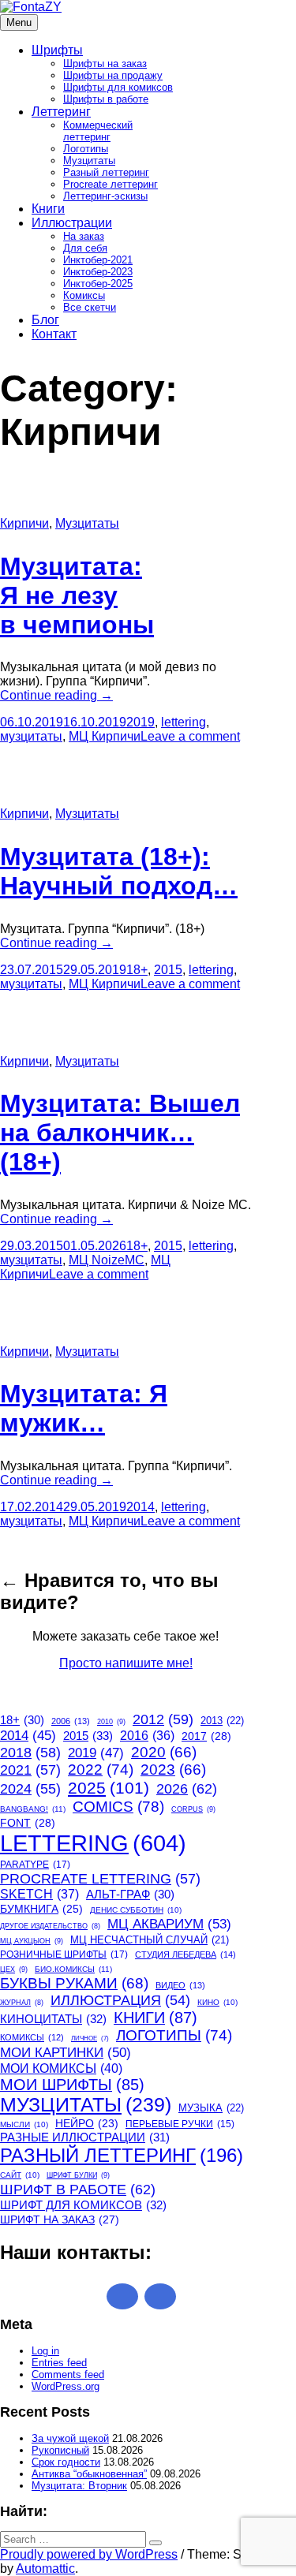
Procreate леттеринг (111, 184)
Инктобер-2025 (98, 284)
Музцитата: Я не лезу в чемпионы (77, 595)
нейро (87, 2124)
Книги (48, 209)
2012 (163, 1719)
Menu (19, 22)
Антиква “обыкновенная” (89, 2474)
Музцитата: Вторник (79, 2486)
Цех (14, 1969)
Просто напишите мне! (126, 1663)
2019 (141, 722)
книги (155, 2018)
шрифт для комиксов (83, 2205)
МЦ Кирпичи (105, 736)
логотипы (174, 2035)
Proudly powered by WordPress (89, 2554)
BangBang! (33, 1809)
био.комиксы (73, 1969)
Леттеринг (61, 112)
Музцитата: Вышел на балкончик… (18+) (120, 1133)
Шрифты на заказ (105, 63)
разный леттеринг (122, 2155)
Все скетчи (90, 307)
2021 (30, 1770)
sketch (39, 1894)
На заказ (84, 236)
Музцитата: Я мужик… (84, 1408)
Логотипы (86, 149)
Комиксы (84, 295)
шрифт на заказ (60, 2219)
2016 (147, 1736)
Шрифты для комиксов (118, 87)
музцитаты (31, 736)
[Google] (122, 2296)
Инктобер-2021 (98, 260)
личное (90, 2038)
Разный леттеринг (106, 172)
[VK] (160, 2296)
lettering (184, 722)
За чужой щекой (70, 2438)
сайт (20, 2175)
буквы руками (74, 1983)
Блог (45, 320)
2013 (222, 1721)
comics (118, 1806)
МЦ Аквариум (169, 1924)
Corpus (193, 1809)
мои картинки (66, 2052)
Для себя (85, 248)
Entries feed (59, 2363)
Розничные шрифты (64, 1954)
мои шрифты (72, 2085)
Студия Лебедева (185, 1954)
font (28, 1823)
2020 (164, 1752)
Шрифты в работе (106, 99)
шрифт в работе (78, 2189)
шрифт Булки (78, 2175)
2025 (109, 1788)
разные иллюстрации (85, 2137)
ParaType (35, 1865)
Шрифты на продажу (113, 75)
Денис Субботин (136, 1910)
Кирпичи (24, 523)
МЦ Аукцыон (32, 1941)
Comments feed (68, 2374)
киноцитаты (53, 2019)
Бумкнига (41, 1909)
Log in (45, 2351)
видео (180, 1985)
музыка (211, 2108)
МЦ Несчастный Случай (150, 1940)
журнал (22, 2003)
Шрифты (57, 50)
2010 (111, 1722)
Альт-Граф (130, 1895)
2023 (173, 1770)
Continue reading (56, 695)
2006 (71, 1721)
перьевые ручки (180, 2124)
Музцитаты (89, 161)
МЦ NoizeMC (107, 1260)
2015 (168, 970)
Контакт (54, 334)
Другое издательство (50, 1926)
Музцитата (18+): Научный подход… (119, 871)
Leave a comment (190, 736)
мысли (24, 2124)
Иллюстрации (72, 223)
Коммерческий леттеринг (98, 131)
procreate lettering (100, 1879)
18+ (137, 970)
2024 (30, 1789)
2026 (187, 1788)
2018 (30, 1753)
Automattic (45, 2569)
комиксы (32, 2037)
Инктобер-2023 (98, 272)
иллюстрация (120, 2000)
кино (217, 2002)
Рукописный (60, 2450)
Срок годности (66, 2462)
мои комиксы (61, 2068)
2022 (101, 1770)
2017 (206, 1736)
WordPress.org (66, 2386)
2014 (141, 1507)
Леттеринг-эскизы (105, 196)
